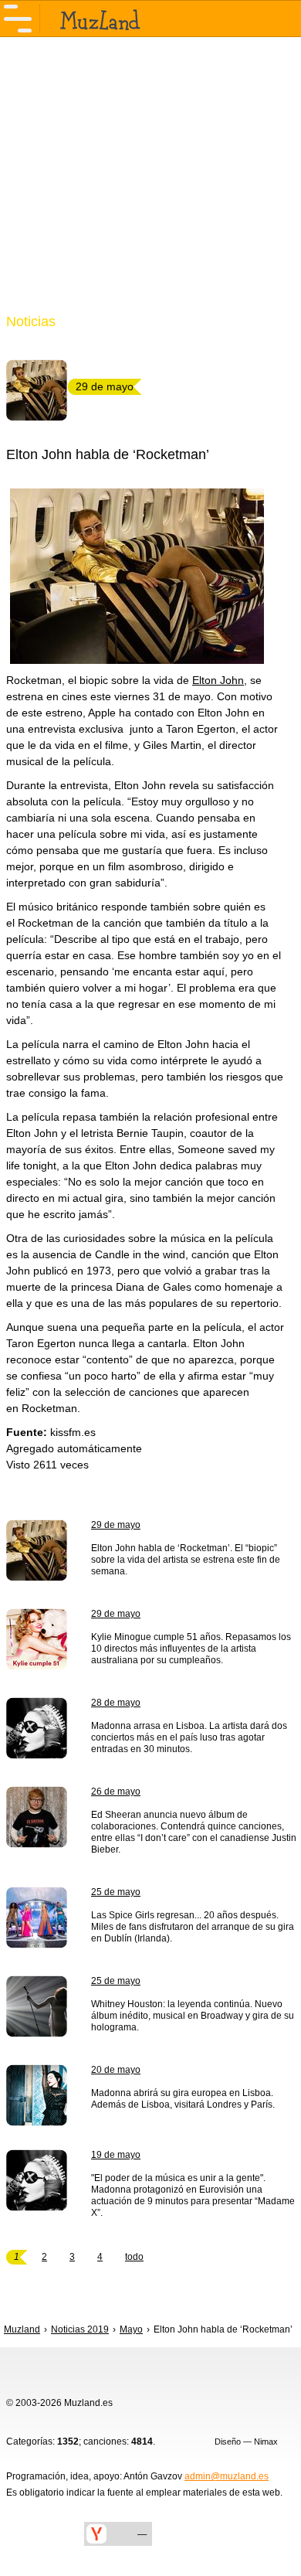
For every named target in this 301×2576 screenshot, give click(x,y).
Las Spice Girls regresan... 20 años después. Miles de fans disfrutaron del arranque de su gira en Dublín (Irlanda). (193, 1927)
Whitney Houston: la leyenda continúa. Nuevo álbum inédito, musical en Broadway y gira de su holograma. (193, 2016)
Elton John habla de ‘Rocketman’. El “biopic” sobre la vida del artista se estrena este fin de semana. (186, 1560)
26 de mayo (116, 1792)
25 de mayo (116, 1892)
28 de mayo (116, 1703)
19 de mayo (116, 2155)
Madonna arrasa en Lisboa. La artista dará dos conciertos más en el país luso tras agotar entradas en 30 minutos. (189, 1737)
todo (134, 2257)
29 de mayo (116, 1525)
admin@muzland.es (227, 2476)
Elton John (218, 680)
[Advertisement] (150, 184)
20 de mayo (116, 2070)
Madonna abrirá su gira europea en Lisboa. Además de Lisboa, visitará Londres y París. (183, 2099)
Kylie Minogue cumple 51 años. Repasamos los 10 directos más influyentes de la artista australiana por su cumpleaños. (191, 1649)
